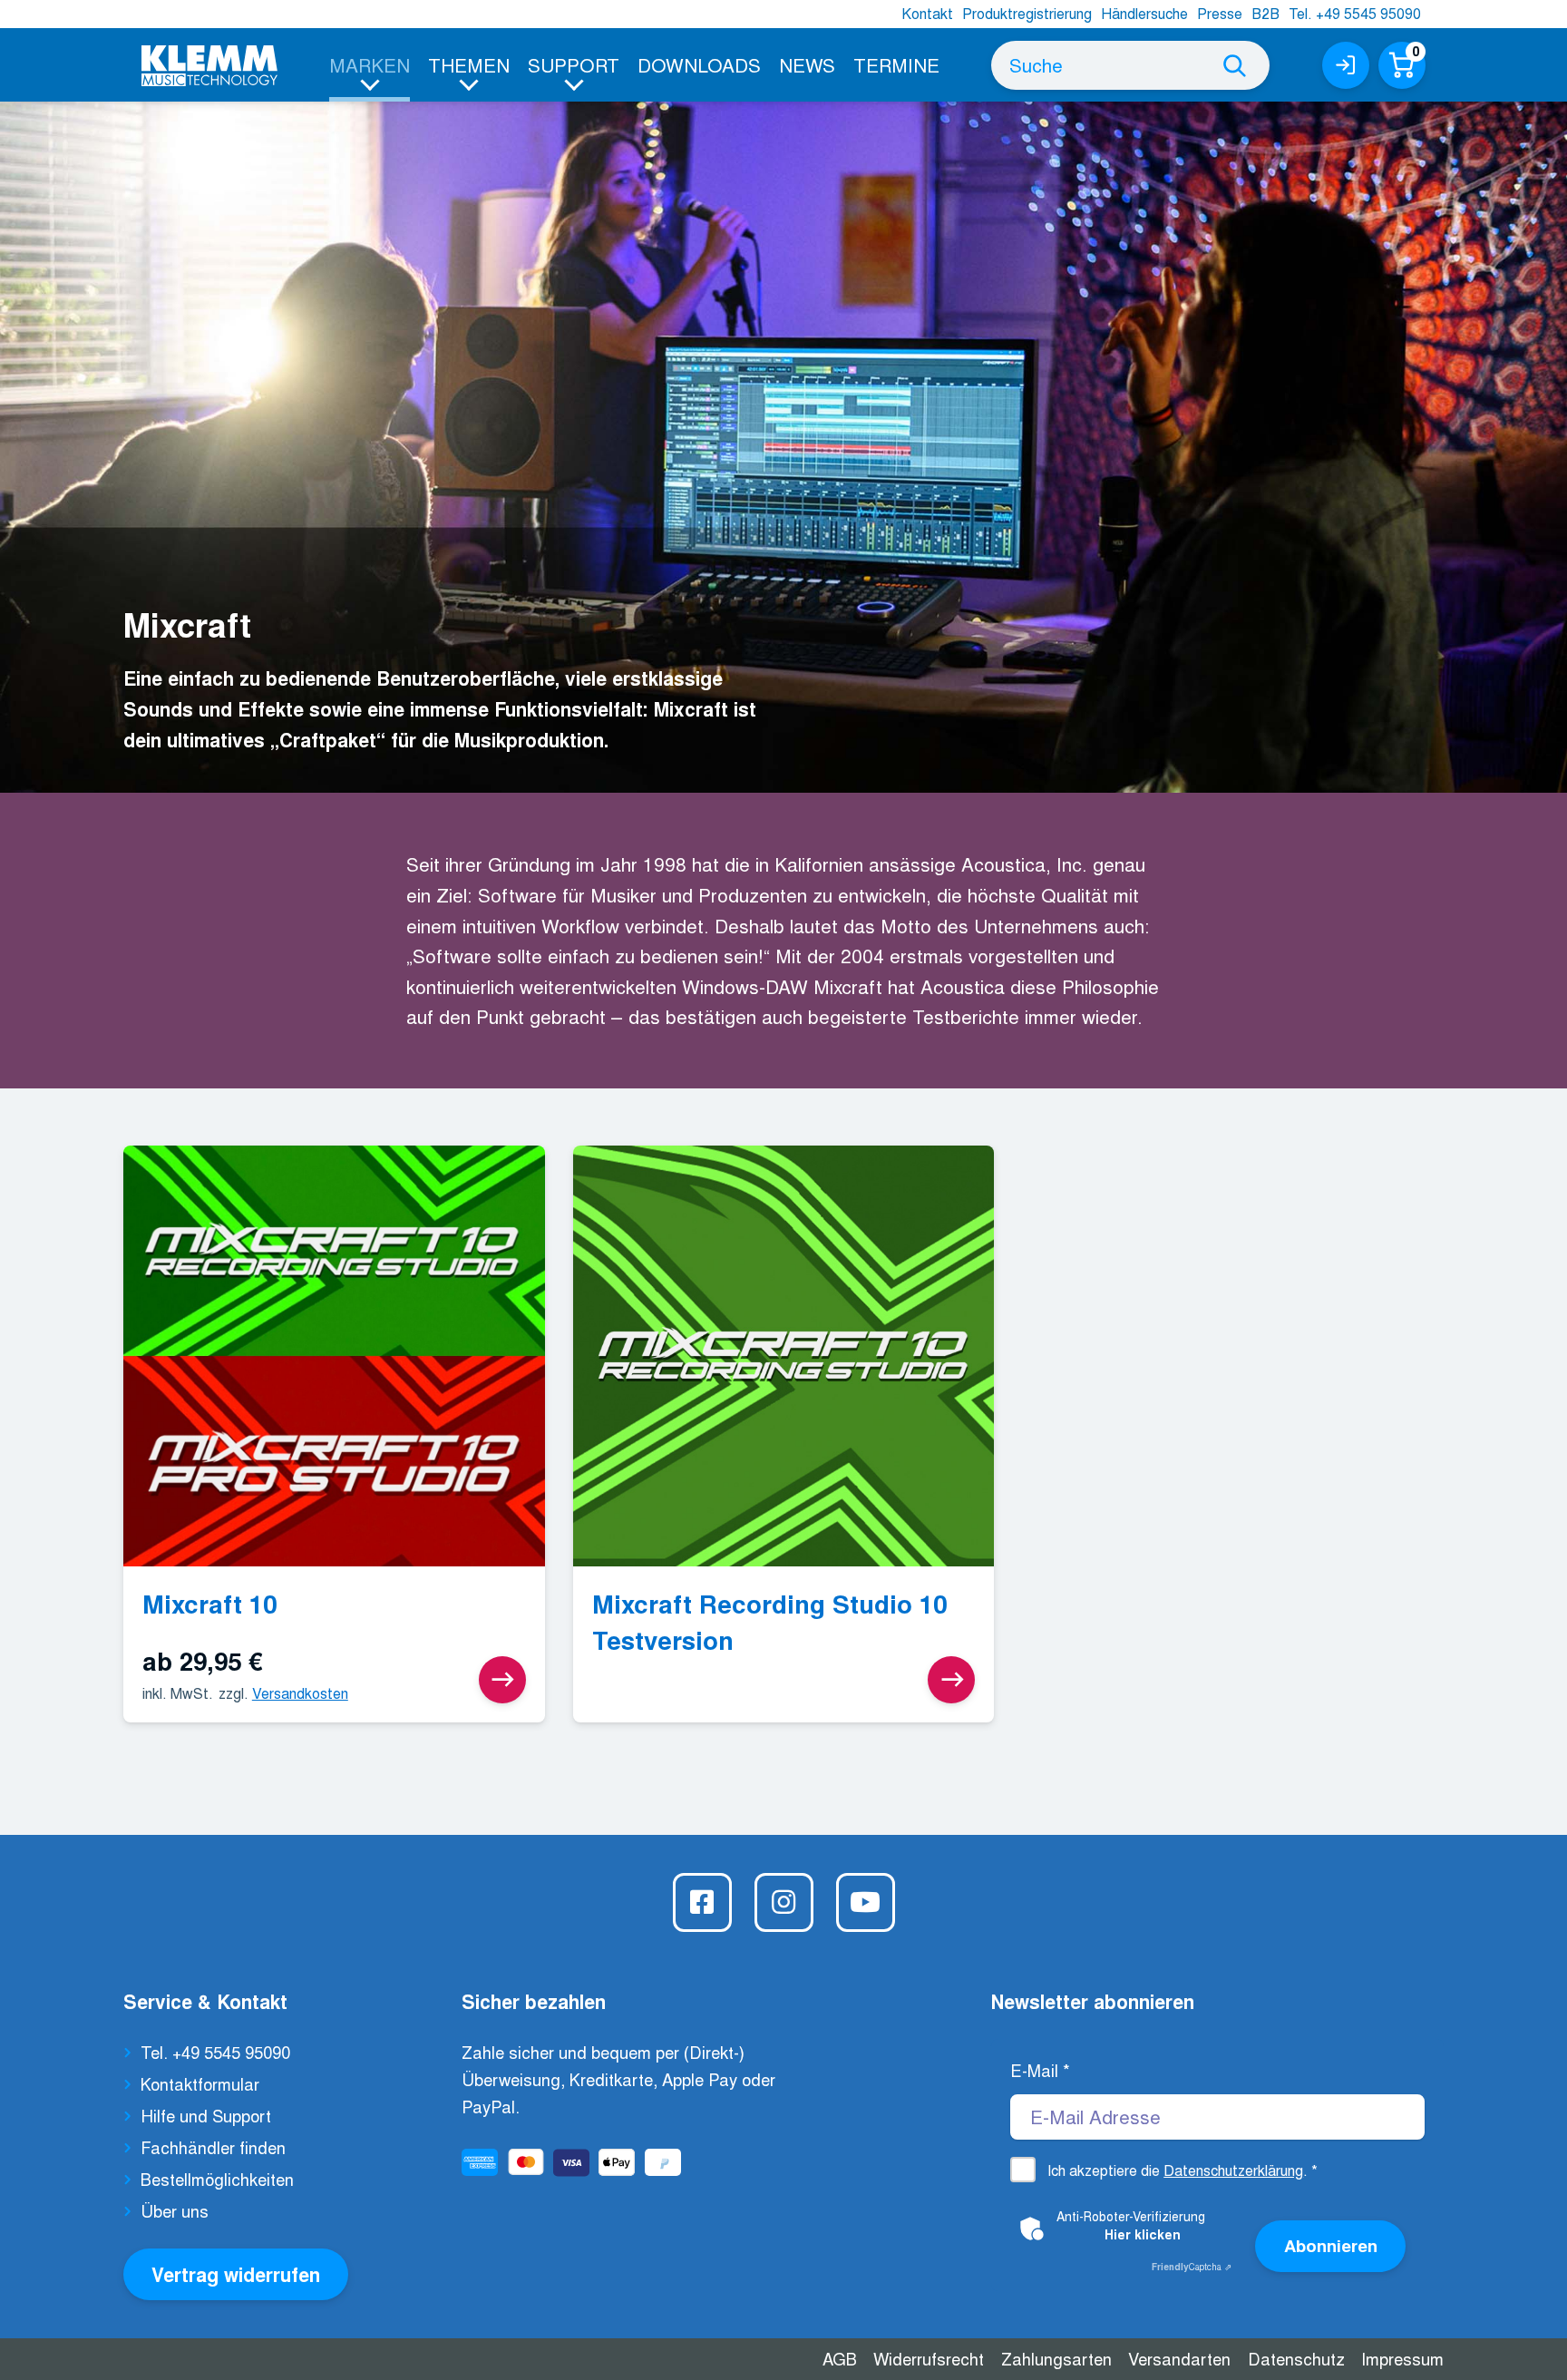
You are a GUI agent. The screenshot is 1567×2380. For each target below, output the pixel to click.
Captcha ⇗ (1192, 2267)
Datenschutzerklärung (1233, 2170)
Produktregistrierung (1027, 13)
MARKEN (370, 64)
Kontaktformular (200, 2083)
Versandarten (1179, 2358)
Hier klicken (1143, 2234)
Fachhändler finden (213, 2147)
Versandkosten (300, 1693)
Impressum (1402, 2358)
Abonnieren (1331, 2245)
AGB (840, 2358)
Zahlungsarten (1056, 2358)
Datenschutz (1296, 2358)
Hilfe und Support (206, 2115)
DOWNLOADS (699, 64)
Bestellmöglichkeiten (217, 2179)
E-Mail (1040, 2070)
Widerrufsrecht (929, 2358)
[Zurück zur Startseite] (209, 66)
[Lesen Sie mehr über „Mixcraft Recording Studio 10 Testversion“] (951, 1680)
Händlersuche (1144, 13)
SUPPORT (574, 64)
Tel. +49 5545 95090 (1355, 13)
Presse (1220, 13)
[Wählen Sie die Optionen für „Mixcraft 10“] (502, 1680)
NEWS (807, 64)
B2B (1265, 13)
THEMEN (469, 64)
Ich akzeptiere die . (1183, 2170)
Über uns (175, 2210)
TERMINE (896, 64)
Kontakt (927, 13)
